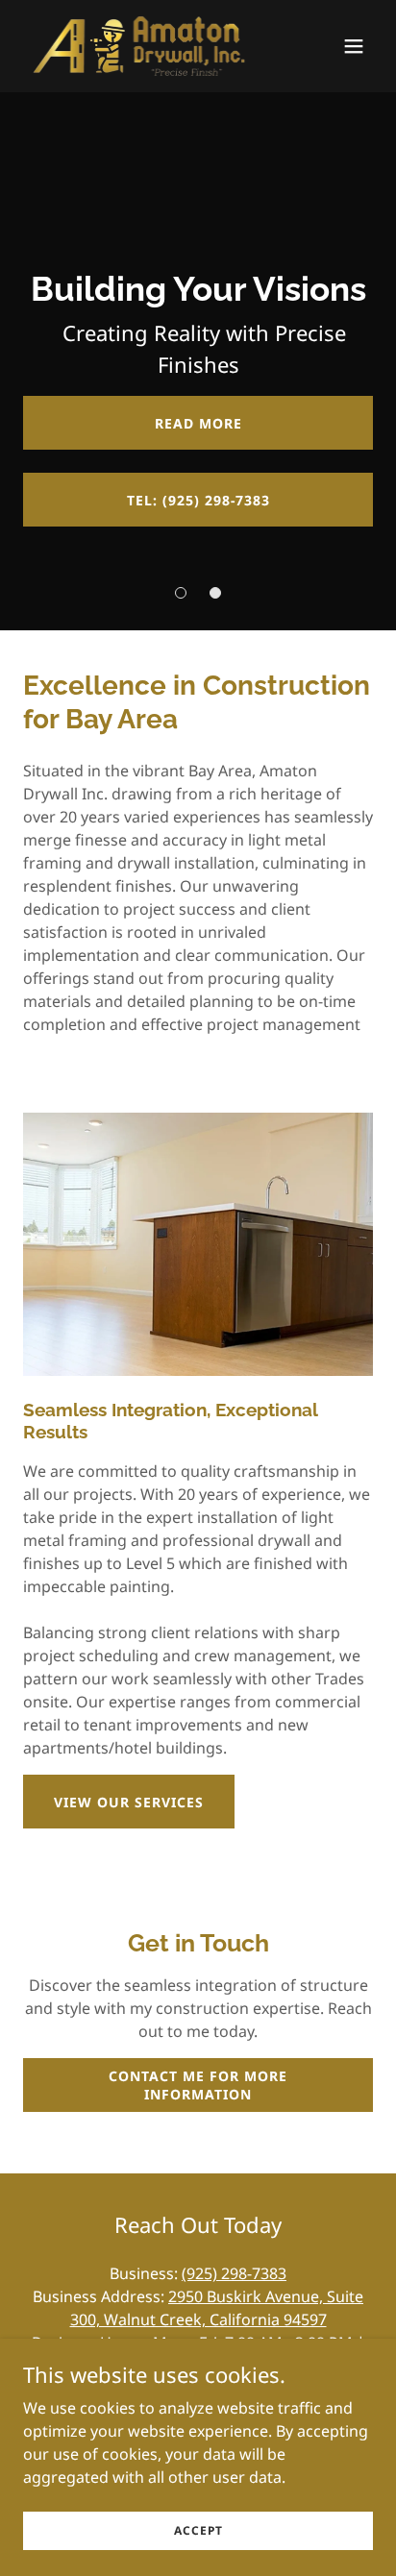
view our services (129, 1802)
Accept (198, 2530)
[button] (354, 46)
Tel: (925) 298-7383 (198, 500)
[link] (138, 46)
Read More (198, 423)
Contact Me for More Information (198, 2085)
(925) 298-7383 (234, 2273)
